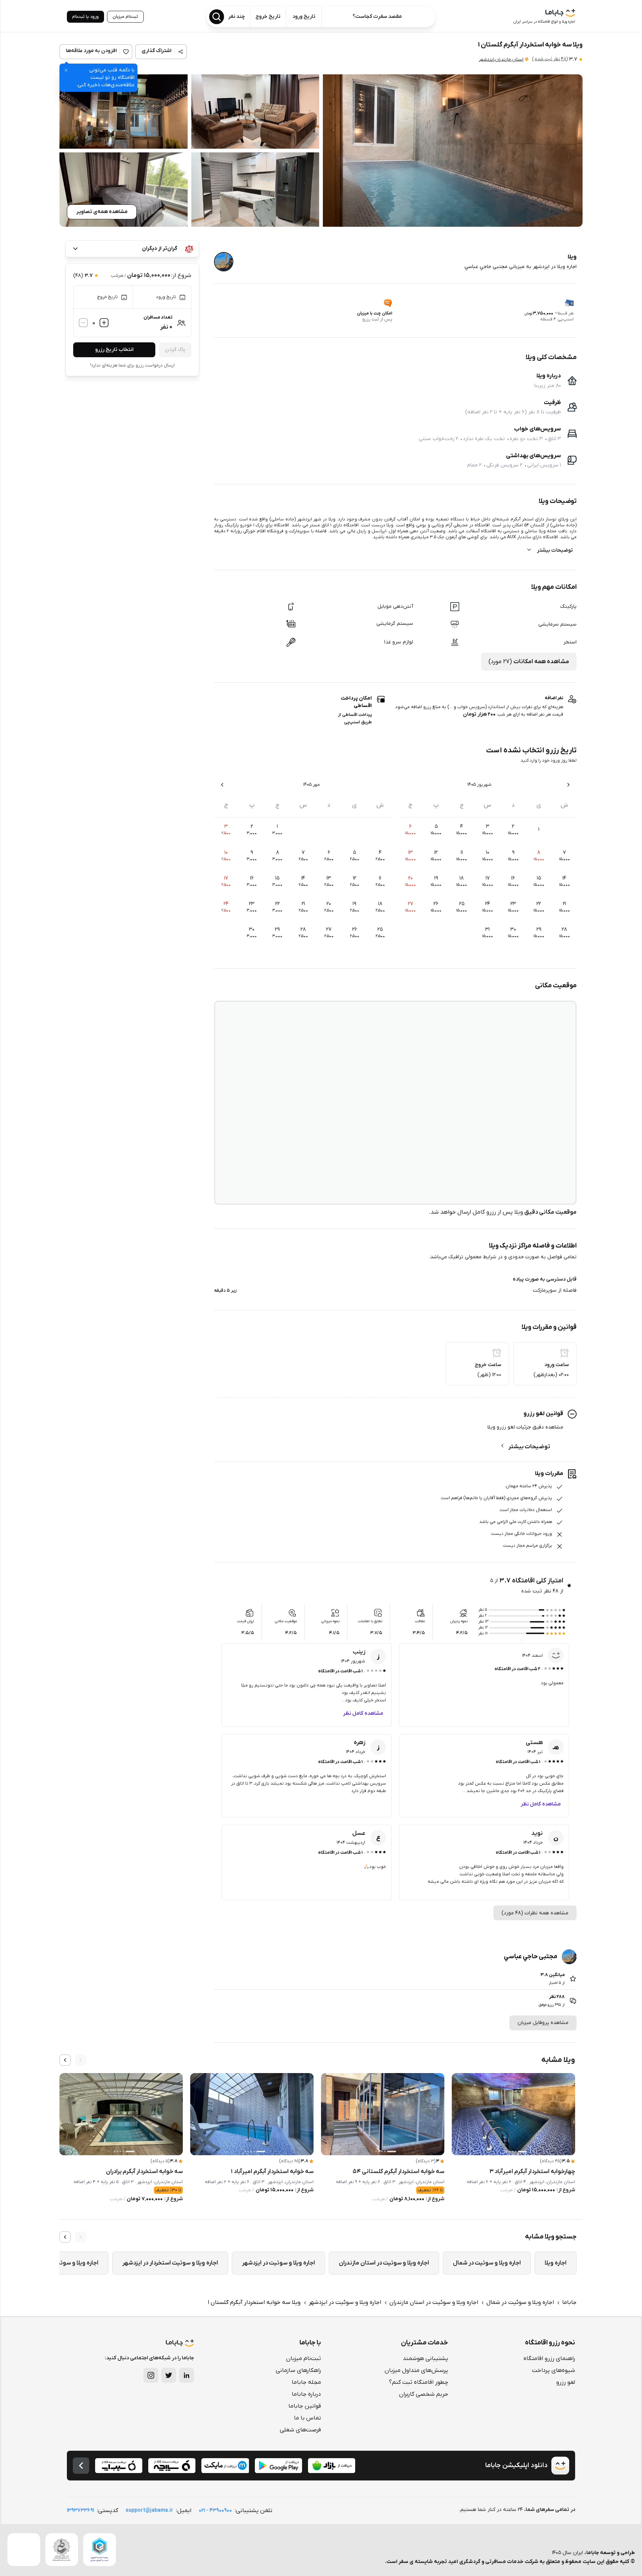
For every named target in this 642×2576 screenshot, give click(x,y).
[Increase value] (104, 323)
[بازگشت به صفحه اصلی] (81, 2466)
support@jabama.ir (149, 2510)
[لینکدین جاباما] (187, 2375)
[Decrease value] (83, 323)
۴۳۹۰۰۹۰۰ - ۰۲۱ (215, 2510)
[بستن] (66, 70)
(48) (550, 59)
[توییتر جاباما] (169, 2375)
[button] (453, 151)
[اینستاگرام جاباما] (151, 2375)
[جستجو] (217, 17)
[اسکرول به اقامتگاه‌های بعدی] (65, 2060)
